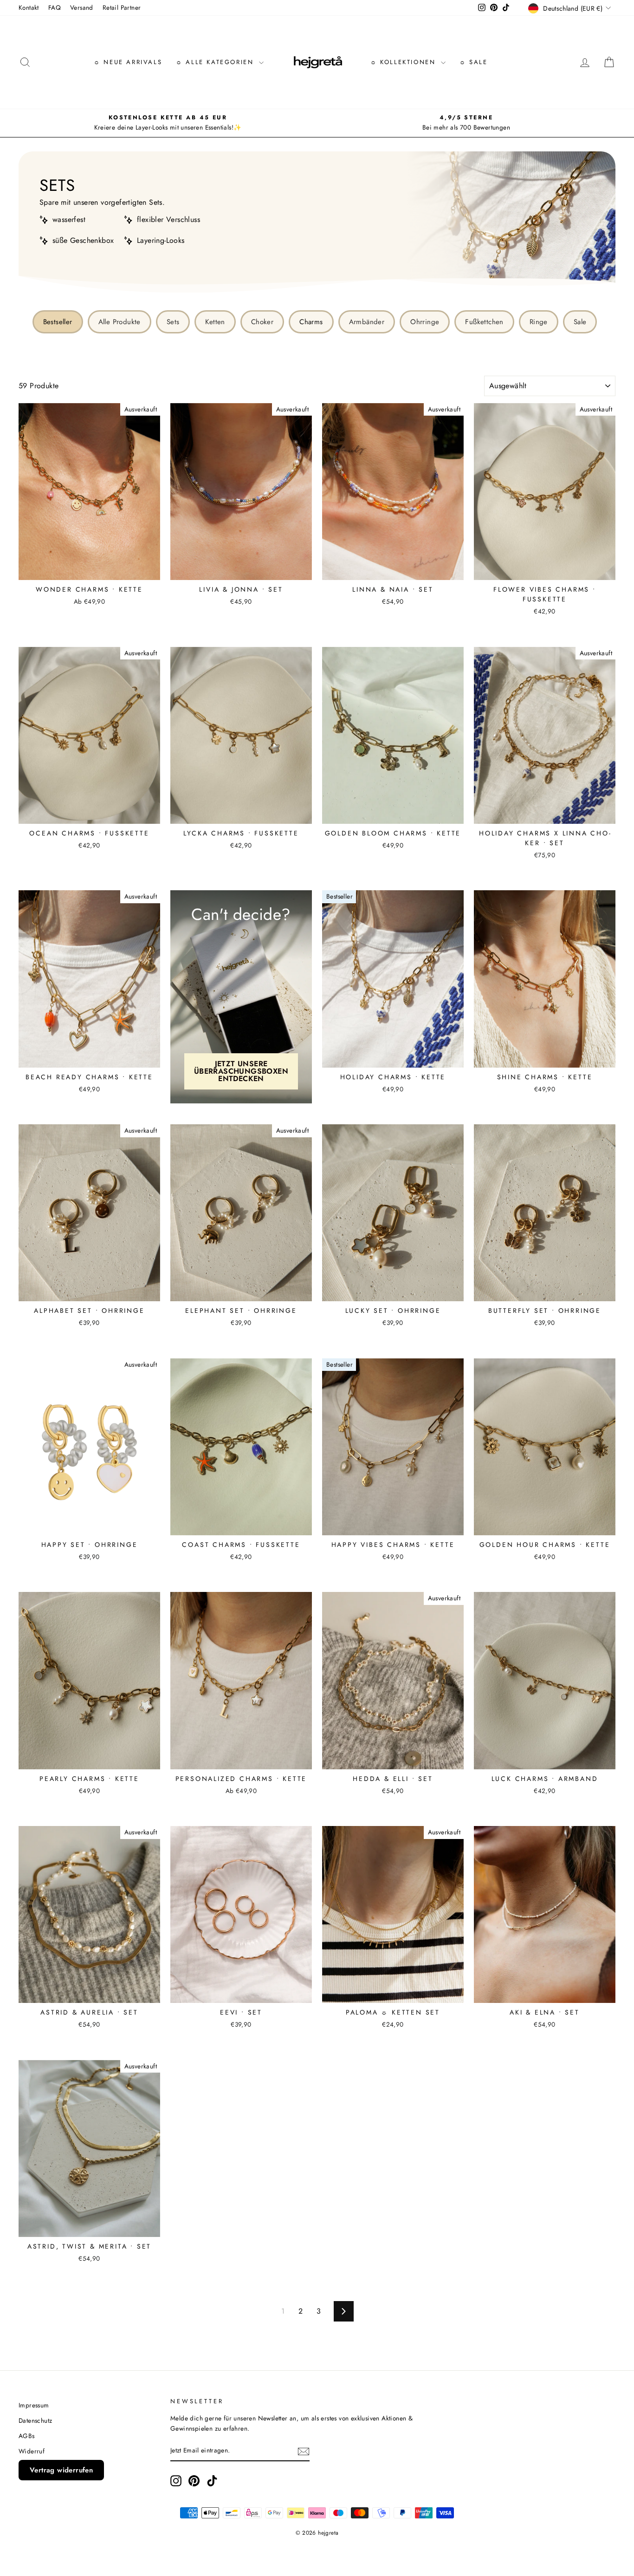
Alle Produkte (120, 322)
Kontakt (29, 7)
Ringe (539, 322)
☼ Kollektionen (404, 62)
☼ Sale (474, 62)
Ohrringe (425, 322)
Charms (311, 322)
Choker (262, 322)
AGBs (27, 2436)
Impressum (34, 2405)
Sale (580, 322)
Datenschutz (35, 2420)
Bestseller (58, 322)
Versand (82, 7)
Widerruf (32, 2451)
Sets (173, 322)
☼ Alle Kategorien (216, 62)
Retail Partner (122, 7)
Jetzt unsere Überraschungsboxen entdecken (241, 1071)
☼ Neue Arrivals (128, 62)
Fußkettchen (484, 322)
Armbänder (367, 322)
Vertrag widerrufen (61, 2470)
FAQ (55, 7)
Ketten (215, 322)
